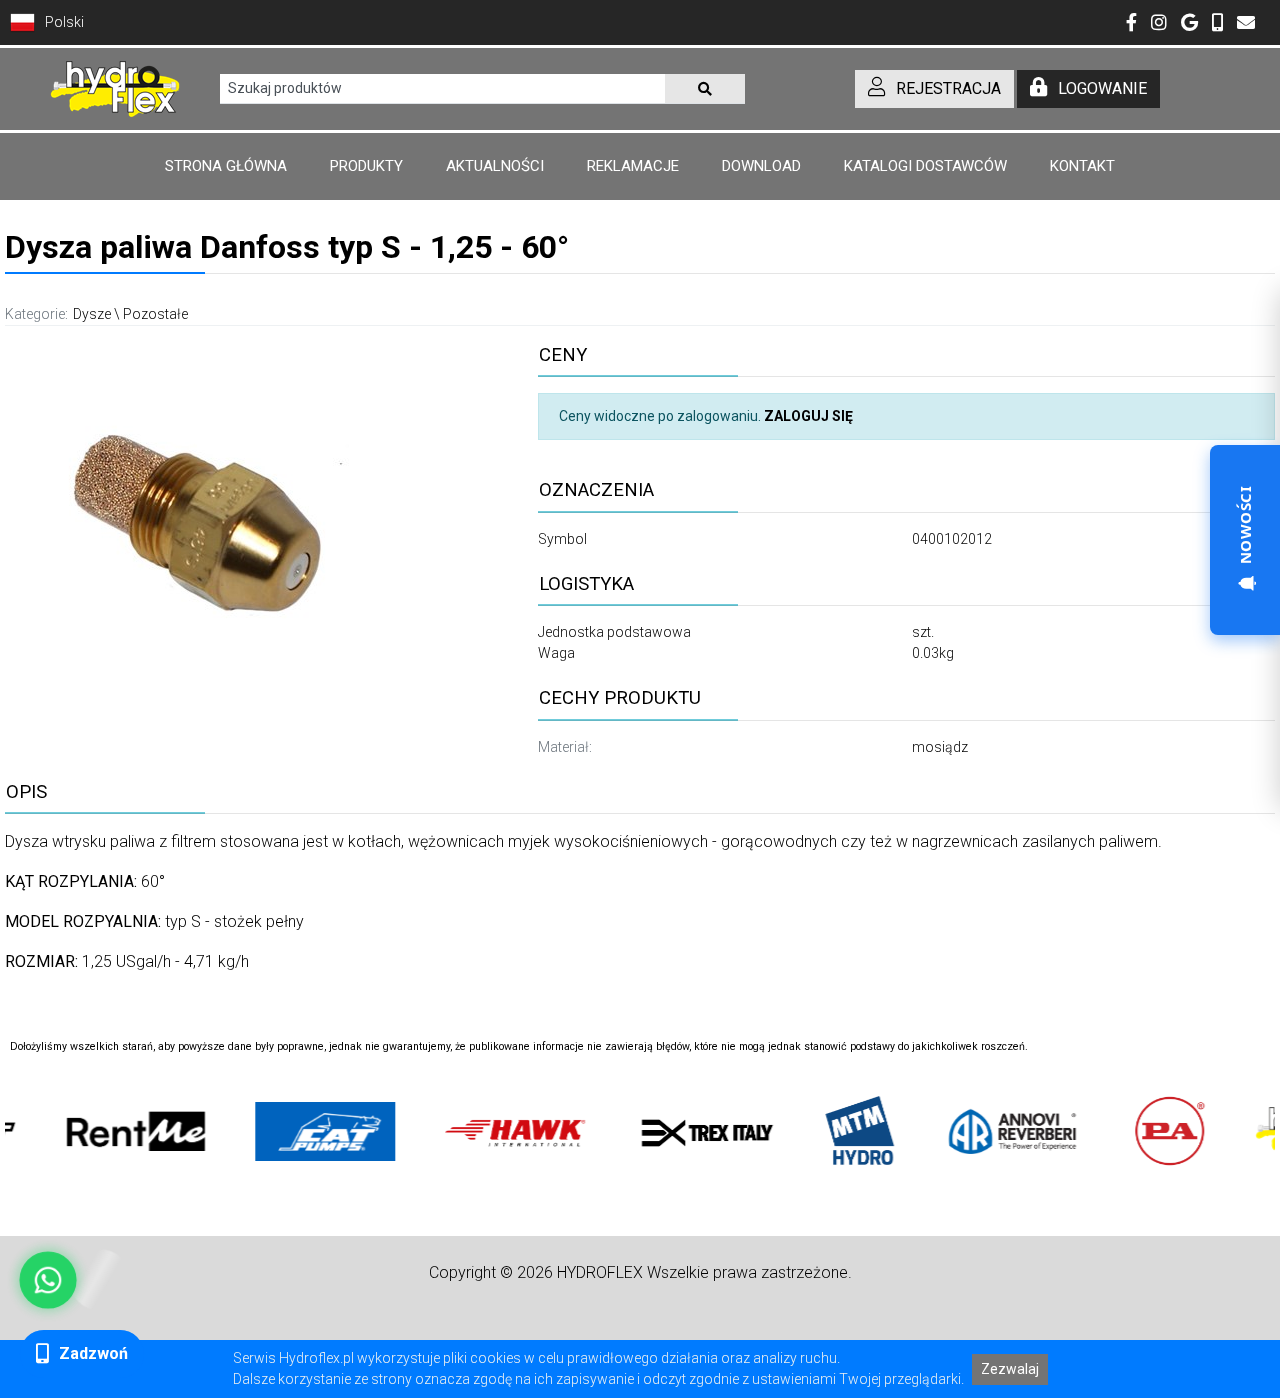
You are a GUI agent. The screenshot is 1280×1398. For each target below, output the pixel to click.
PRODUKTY (366, 166)
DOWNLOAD (761, 166)
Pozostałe (155, 314)
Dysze (92, 314)
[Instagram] (1159, 24)
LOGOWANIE (1102, 88)
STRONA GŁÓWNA (226, 166)
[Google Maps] (1189, 24)
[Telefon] (1217, 24)
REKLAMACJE (633, 166)
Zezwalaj (1010, 1369)
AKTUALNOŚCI (495, 166)
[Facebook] (1131, 24)
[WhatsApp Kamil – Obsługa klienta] (48, 1280)
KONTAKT (1082, 166)
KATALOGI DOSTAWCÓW (925, 166)
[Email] (1246, 24)
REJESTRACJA (948, 88)
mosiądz (940, 747)
